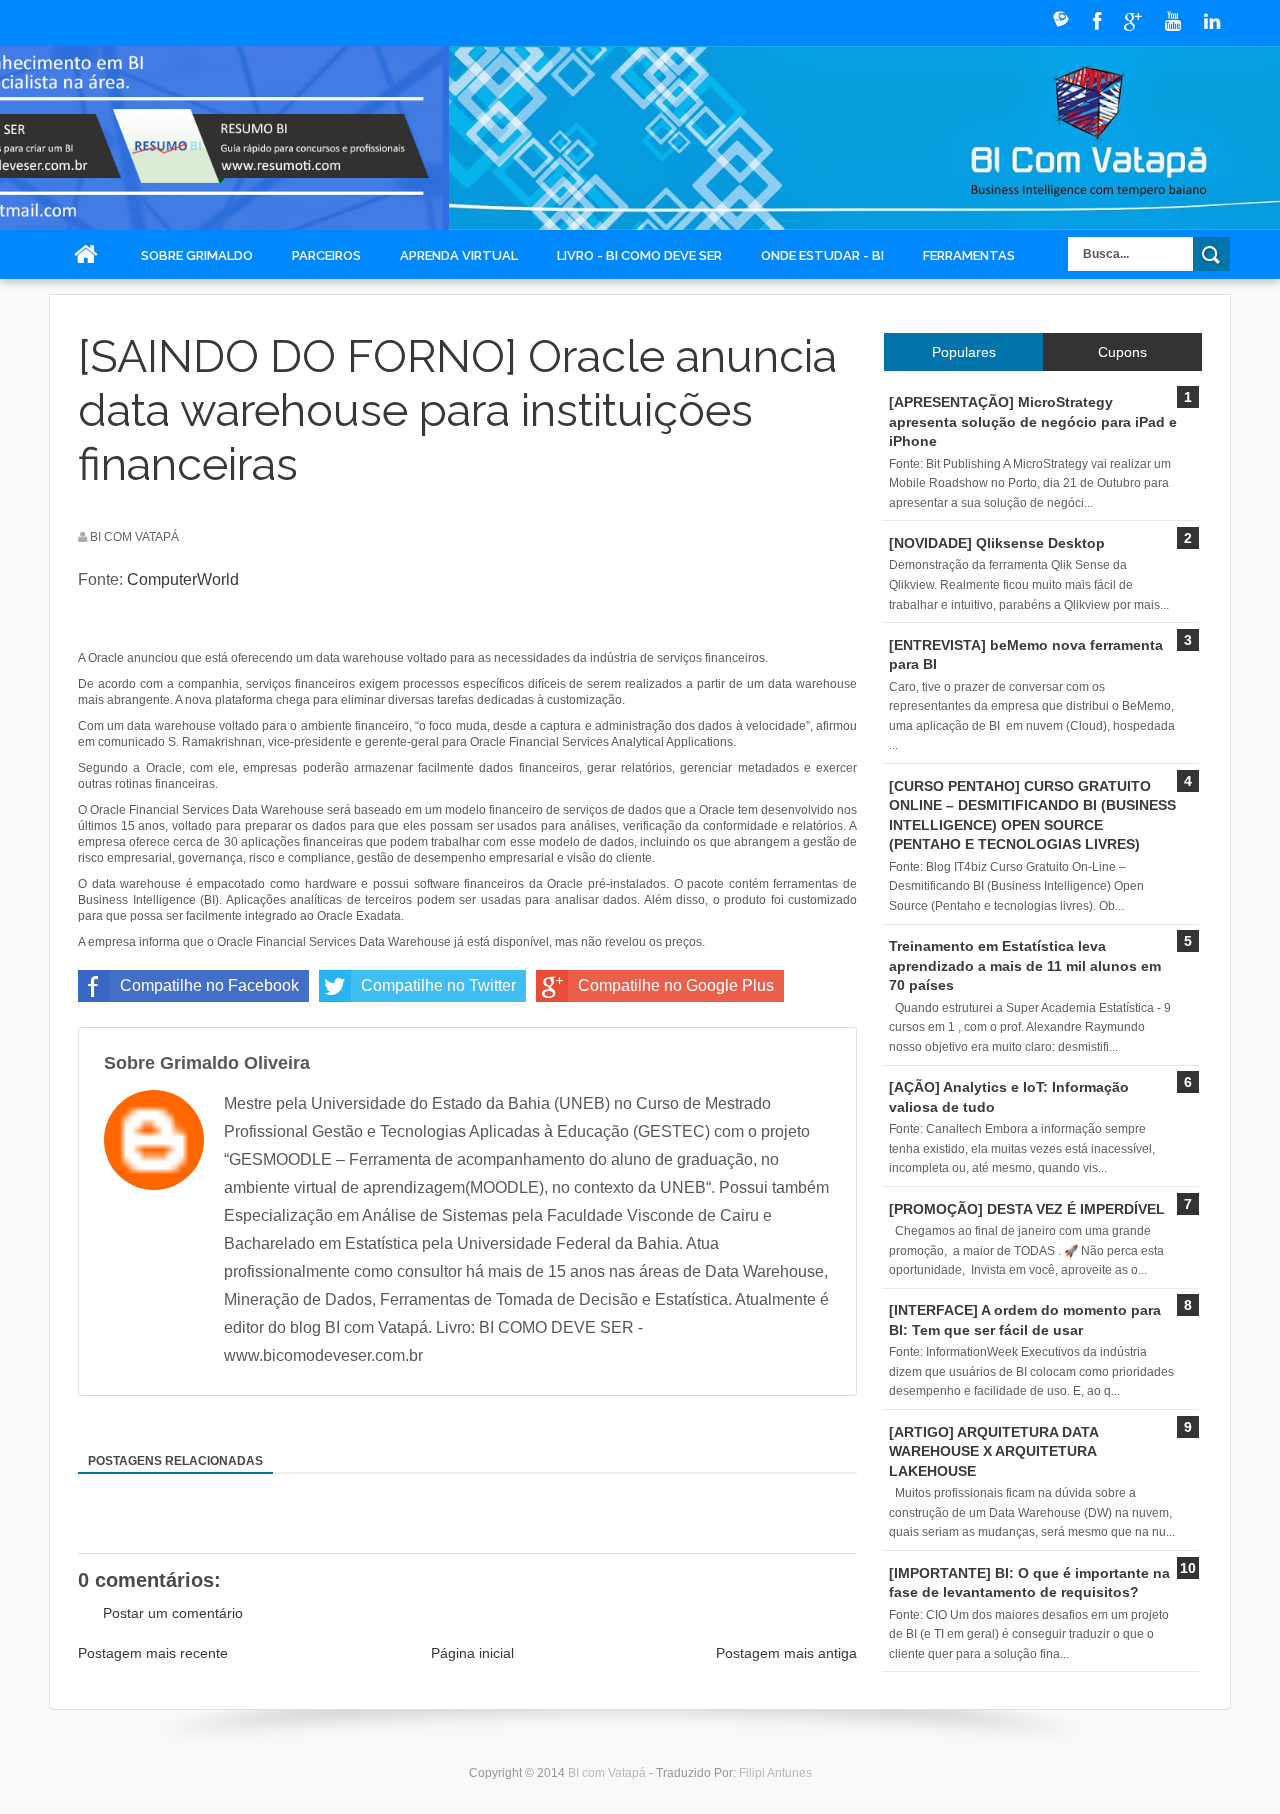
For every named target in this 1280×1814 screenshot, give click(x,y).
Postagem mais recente (153, 1653)
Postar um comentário (173, 1613)
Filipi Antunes (775, 1773)
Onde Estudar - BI (822, 255)
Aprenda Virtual (459, 255)
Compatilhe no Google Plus (676, 985)
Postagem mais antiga (786, 1653)
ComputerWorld (183, 579)
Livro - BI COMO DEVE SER (639, 255)
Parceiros (326, 255)
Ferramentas (969, 255)
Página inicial (472, 1653)
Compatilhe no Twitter (438, 985)
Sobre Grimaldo (197, 255)
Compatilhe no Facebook (209, 985)
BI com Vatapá (608, 1773)
